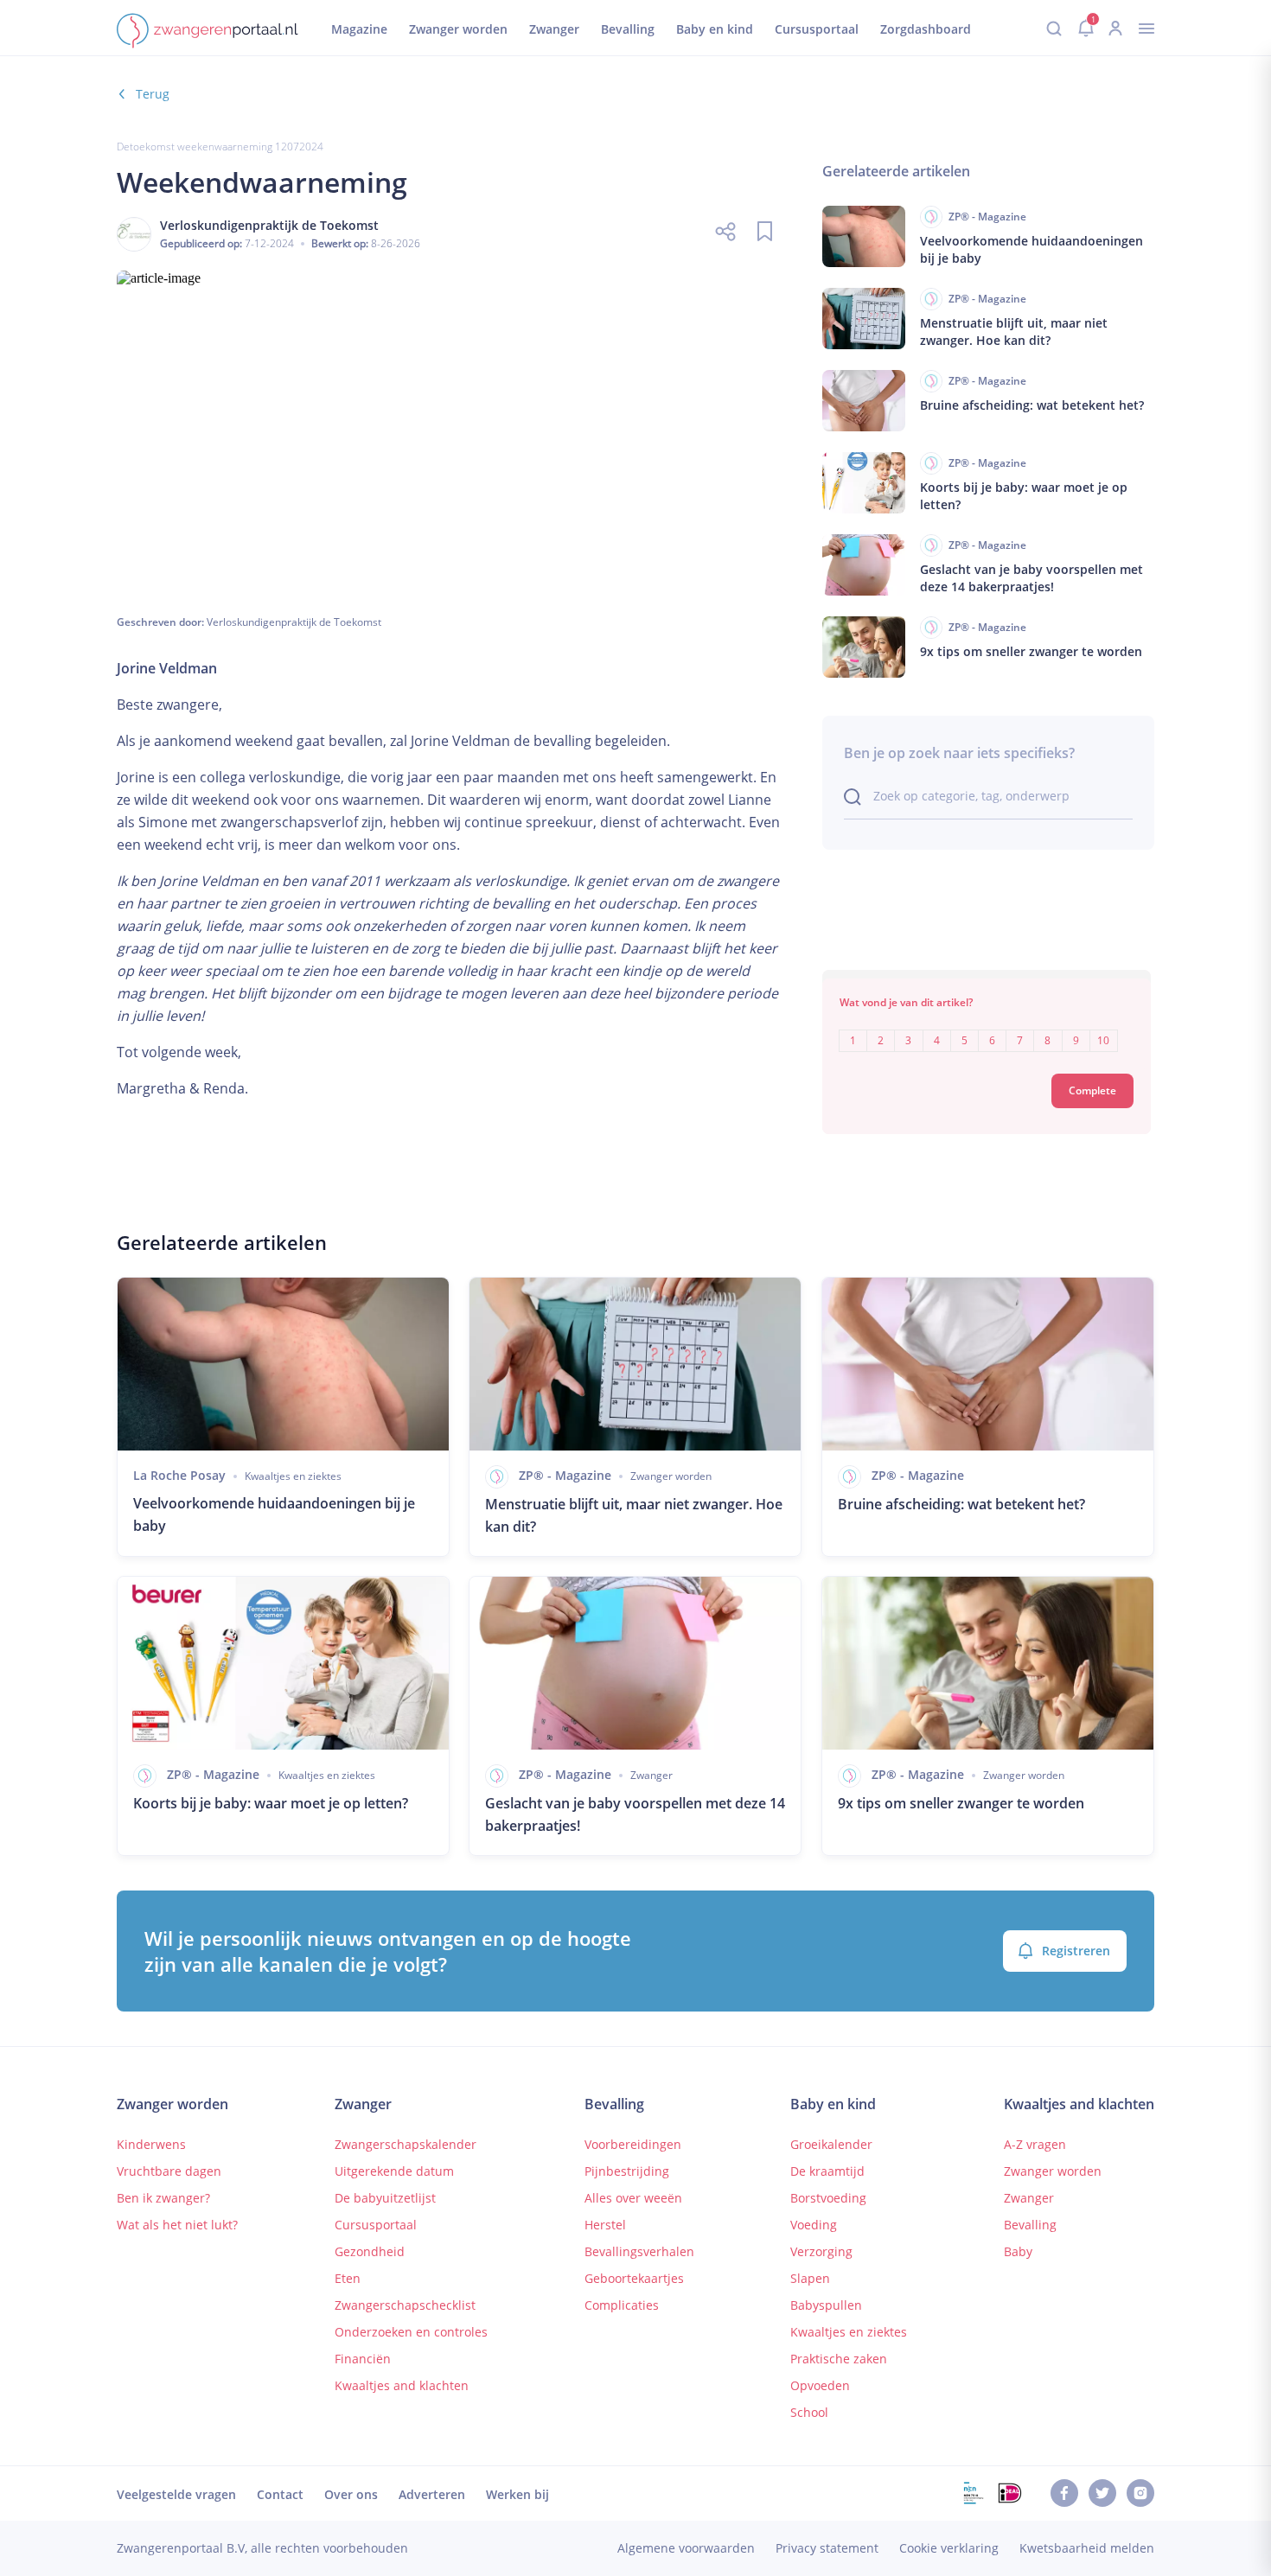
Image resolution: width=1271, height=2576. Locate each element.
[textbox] (987, 1028)
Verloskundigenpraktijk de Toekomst (294, 622)
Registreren (1076, 1951)
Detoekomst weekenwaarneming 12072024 (220, 147)
